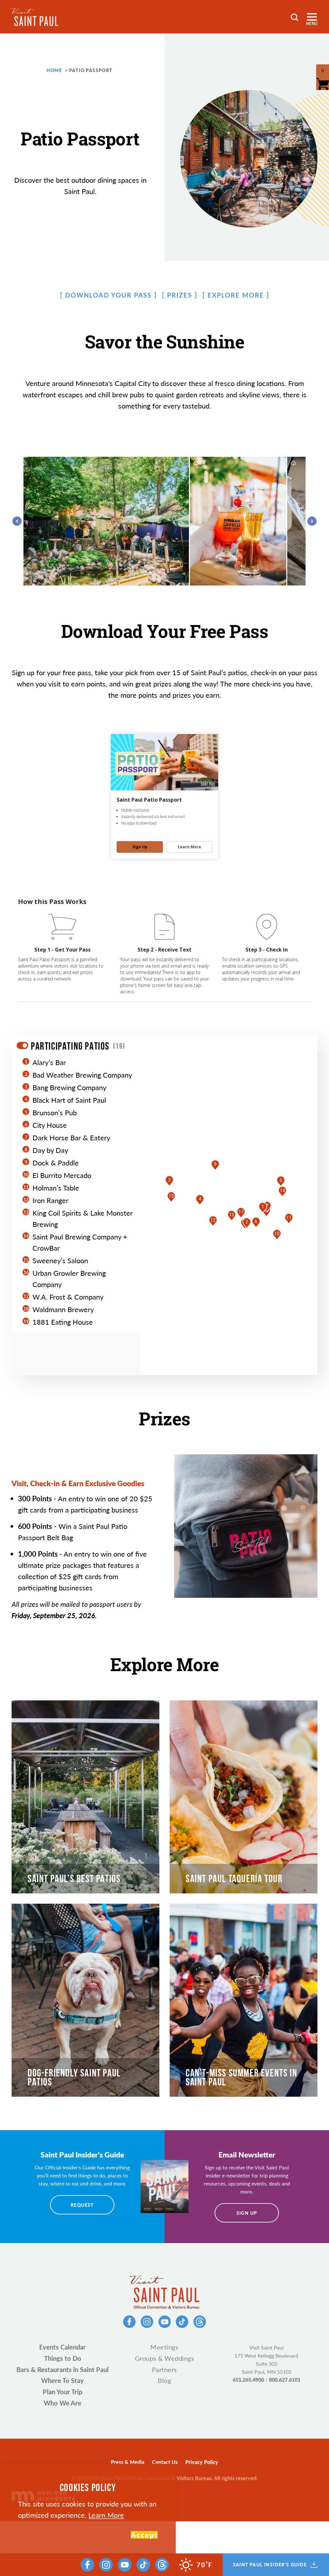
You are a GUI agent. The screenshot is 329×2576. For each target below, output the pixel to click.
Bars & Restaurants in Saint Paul (62, 2369)
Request (82, 2205)
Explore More (236, 295)
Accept (144, 2535)
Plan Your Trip (62, 2392)
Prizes (180, 295)
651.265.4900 (248, 2380)
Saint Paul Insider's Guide (270, 2565)
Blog (164, 2380)
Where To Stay (62, 2380)
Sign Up (247, 2213)
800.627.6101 (285, 2380)
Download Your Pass (108, 295)
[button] (263, 1208)
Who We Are (62, 2403)
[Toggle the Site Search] (294, 17)
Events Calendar (62, 2347)
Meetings (164, 2347)
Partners (164, 2369)
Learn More (106, 2515)
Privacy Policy (202, 2462)
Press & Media (128, 2462)
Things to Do (63, 2358)
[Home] (35, 17)
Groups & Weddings (165, 2358)
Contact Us (165, 2462)
